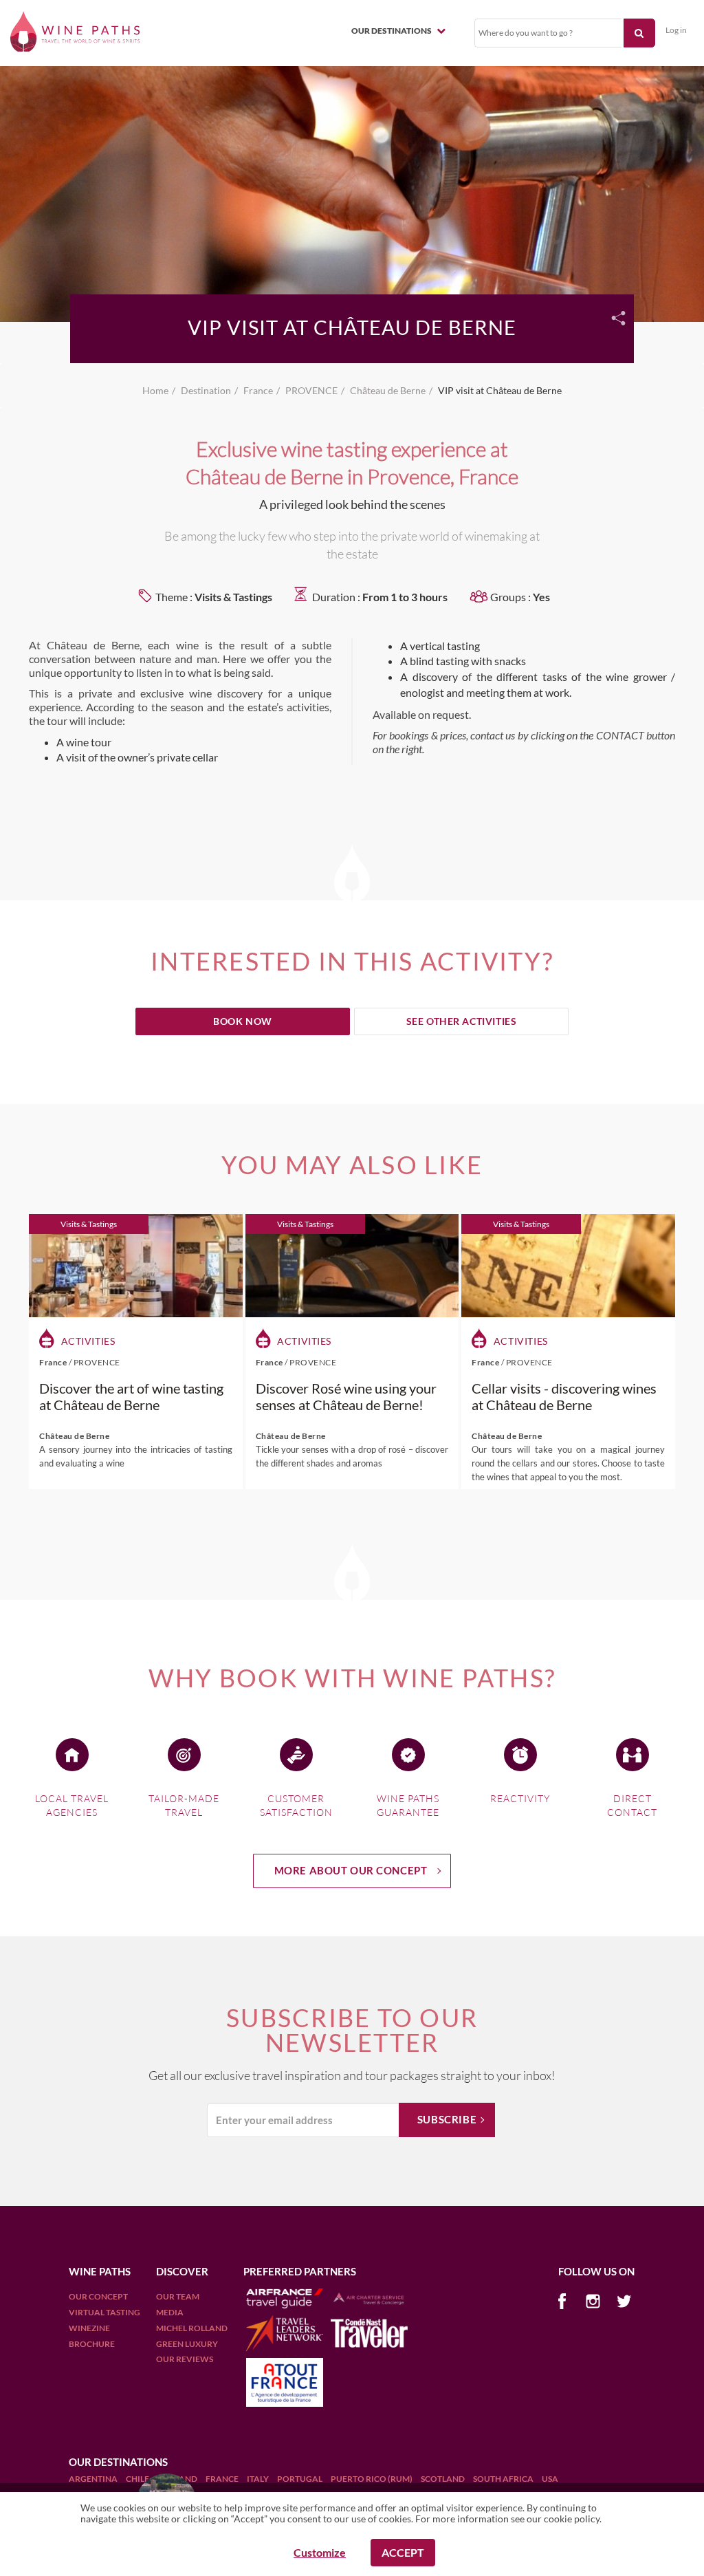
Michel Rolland (192, 2328)
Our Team (178, 2296)
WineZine (89, 2328)
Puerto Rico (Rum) (372, 2479)
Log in (676, 30)
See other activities (462, 1021)
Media (170, 2312)
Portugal (300, 2479)
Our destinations (392, 31)
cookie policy (572, 2519)
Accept (403, 2552)
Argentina (94, 2479)
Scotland (443, 2479)
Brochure (92, 2344)
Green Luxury (187, 2344)
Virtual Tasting (104, 2312)
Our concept (98, 2296)
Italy (258, 2479)
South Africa (504, 2479)
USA (550, 2479)
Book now (243, 1021)
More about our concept (351, 1870)
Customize (320, 2552)
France (223, 2479)
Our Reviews (185, 2359)
